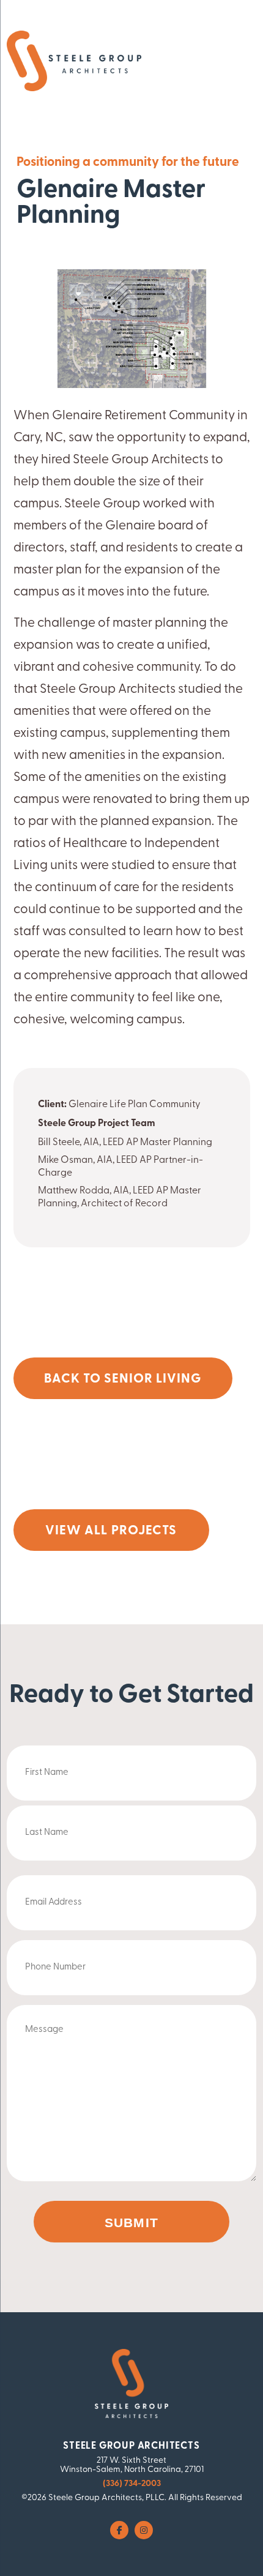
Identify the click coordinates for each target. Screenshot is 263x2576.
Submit (131, 2223)
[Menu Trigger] (225, 63)
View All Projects (111, 1531)
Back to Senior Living (123, 1379)
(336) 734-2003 (132, 2484)
